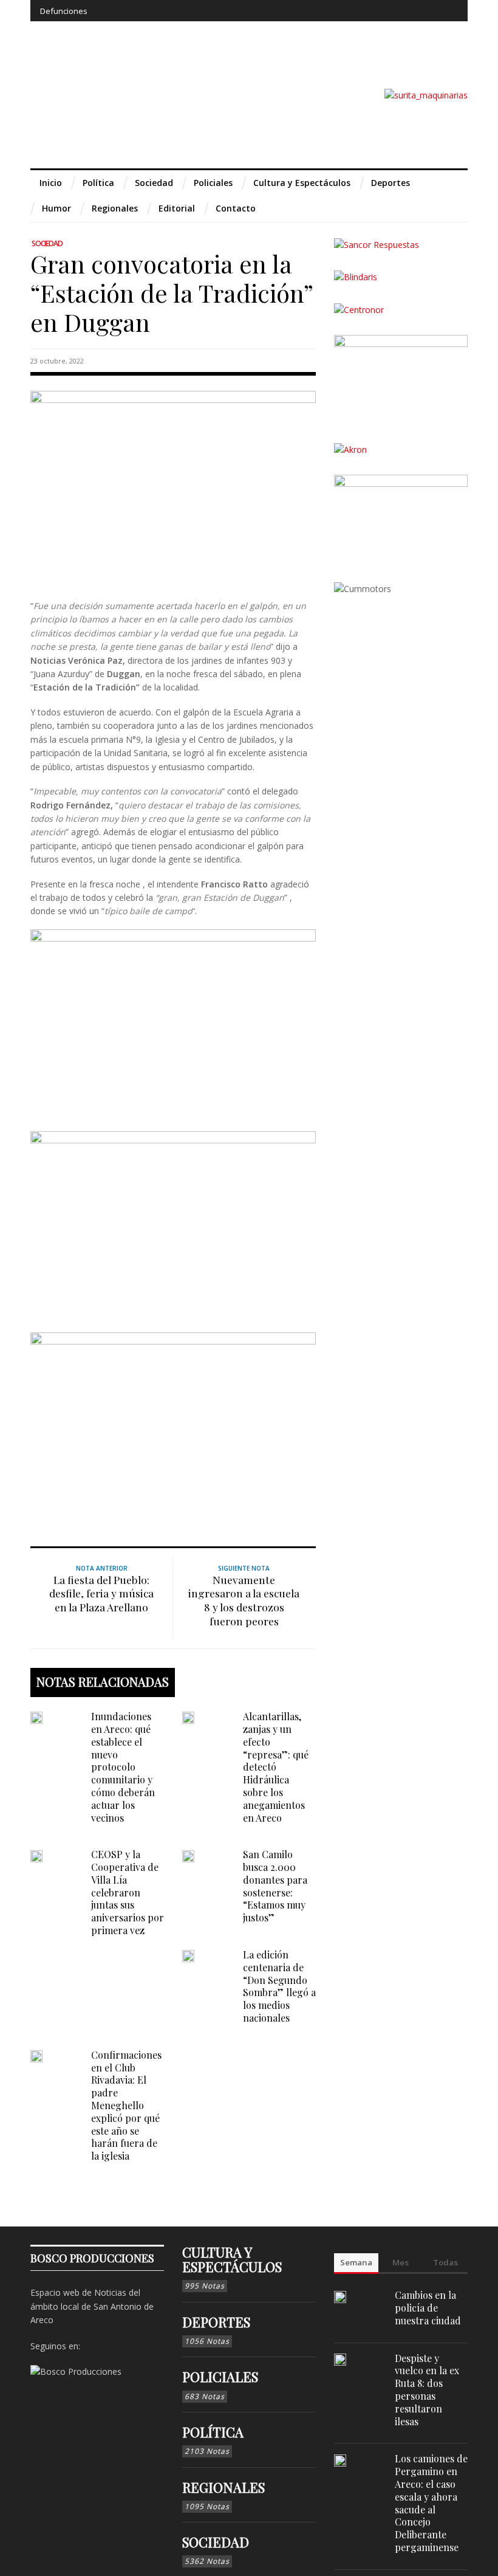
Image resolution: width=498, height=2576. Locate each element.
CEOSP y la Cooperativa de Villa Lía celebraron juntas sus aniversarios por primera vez (128, 1892)
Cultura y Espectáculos (232, 2259)
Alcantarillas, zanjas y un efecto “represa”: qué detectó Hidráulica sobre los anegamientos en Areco (276, 1767)
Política (213, 2432)
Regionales (223, 2487)
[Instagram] (380, 11)
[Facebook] (359, 11)
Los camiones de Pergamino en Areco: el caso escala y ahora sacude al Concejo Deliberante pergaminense (431, 2503)
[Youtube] (425, 11)
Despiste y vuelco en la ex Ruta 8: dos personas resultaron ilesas (427, 2390)
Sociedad (47, 243)
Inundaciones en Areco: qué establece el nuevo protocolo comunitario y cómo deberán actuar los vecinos (123, 1767)
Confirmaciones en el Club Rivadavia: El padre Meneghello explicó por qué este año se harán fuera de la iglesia (126, 2105)
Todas (445, 2262)
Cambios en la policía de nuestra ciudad (428, 2308)
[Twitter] (403, 11)
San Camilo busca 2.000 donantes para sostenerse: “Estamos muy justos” (275, 1886)
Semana (356, 2262)
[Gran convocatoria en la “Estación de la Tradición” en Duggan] (173, 485)
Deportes (216, 2322)
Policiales (220, 2377)
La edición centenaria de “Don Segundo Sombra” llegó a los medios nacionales (279, 1986)
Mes (401, 2262)
